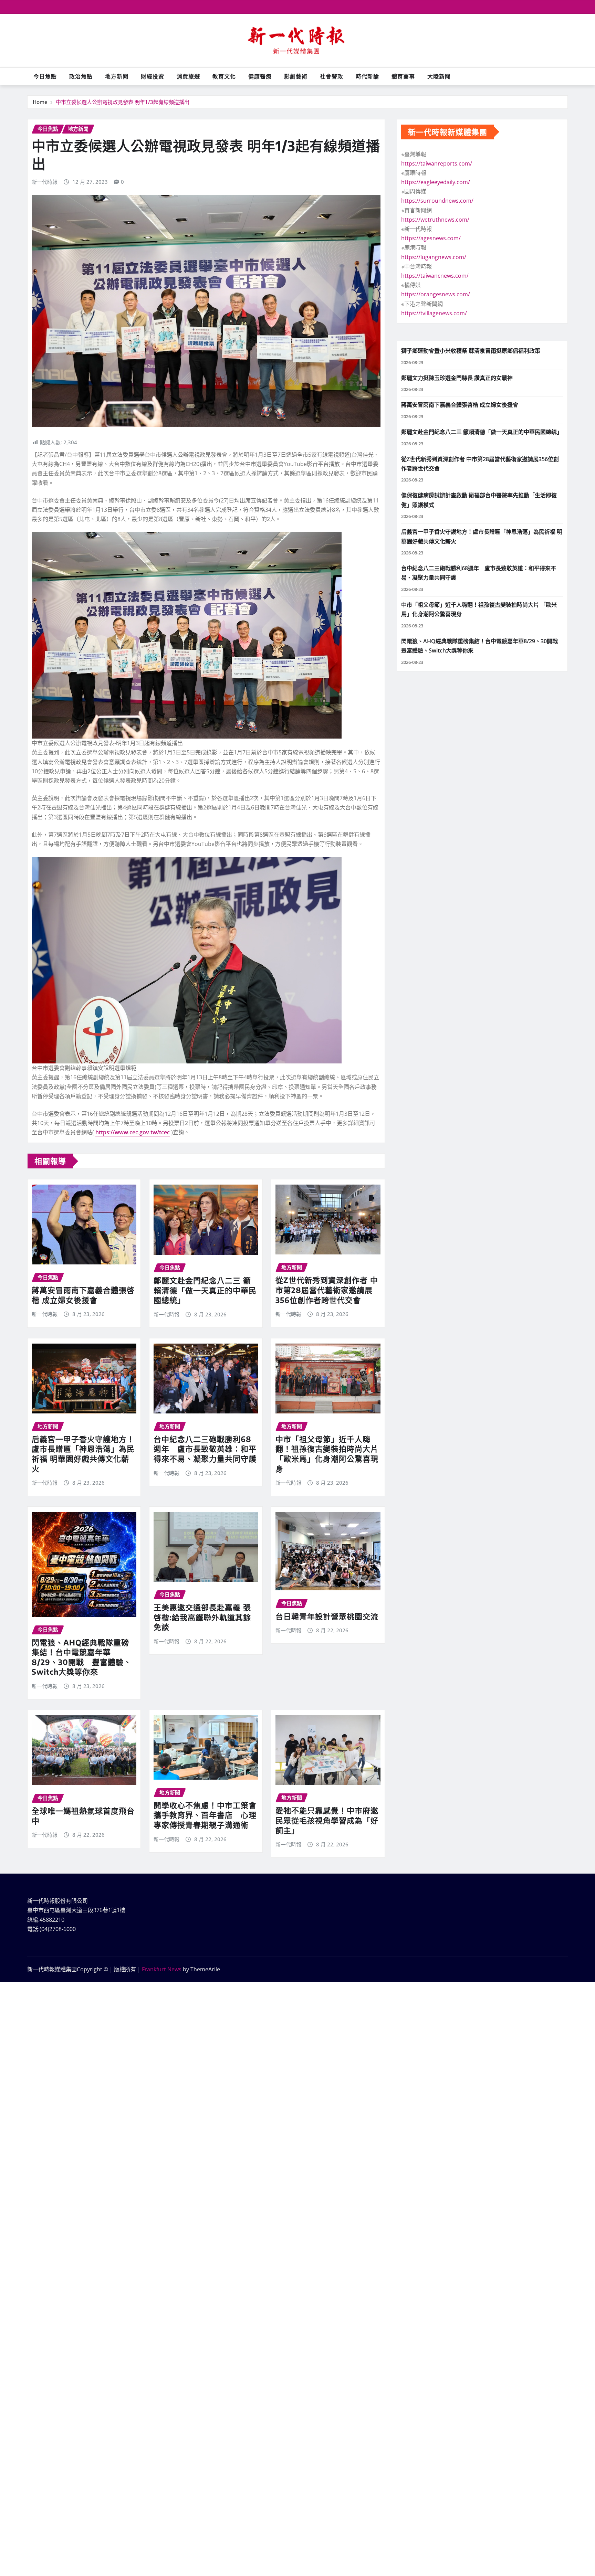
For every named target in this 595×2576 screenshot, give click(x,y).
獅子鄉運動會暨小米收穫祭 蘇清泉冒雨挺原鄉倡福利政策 (471, 351)
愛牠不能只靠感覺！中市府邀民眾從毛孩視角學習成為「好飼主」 (327, 1820)
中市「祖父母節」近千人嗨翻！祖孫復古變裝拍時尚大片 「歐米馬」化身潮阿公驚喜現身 (327, 1454)
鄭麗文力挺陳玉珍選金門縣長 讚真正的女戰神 (457, 378)
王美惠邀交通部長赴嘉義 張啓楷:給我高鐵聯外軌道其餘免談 (202, 1617)
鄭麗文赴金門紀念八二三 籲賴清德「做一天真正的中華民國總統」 (205, 1290)
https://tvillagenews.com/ (434, 313)
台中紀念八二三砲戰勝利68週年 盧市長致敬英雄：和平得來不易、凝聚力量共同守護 (205, 1449)
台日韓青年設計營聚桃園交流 (327, 1616)
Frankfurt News (162, 1969)
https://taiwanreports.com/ (437, 163)
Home (40, 102)
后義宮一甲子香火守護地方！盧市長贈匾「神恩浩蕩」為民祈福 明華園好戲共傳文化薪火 (83, 1454)
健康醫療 (260, 76)
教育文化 (224, 76)
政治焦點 (81, 76)
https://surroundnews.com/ (437, 201)
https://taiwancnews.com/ (435, 276)
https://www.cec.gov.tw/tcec (133, 1132)
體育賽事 (403, 76)
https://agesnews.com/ (431, 238)
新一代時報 (45, 182)
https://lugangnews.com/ (434, 257)
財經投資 (153, 76)
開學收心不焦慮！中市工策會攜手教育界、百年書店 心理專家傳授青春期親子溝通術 (205, 1815)
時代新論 (367, 76)
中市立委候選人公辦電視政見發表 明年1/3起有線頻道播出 (123, 102)
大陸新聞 (439, 76)
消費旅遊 (188, 76)
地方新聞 (117, 76)
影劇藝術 (296, 76)
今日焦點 (45, 76)
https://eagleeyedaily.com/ (436, 182)
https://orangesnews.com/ (436, 294)
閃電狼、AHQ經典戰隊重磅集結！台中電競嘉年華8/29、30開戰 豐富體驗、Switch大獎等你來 (82, 1657)
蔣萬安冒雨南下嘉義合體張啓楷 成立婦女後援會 (83, 1295)
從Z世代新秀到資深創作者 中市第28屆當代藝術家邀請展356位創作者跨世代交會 (327, 1290)
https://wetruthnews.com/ (435, 220)
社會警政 (332, 76)
